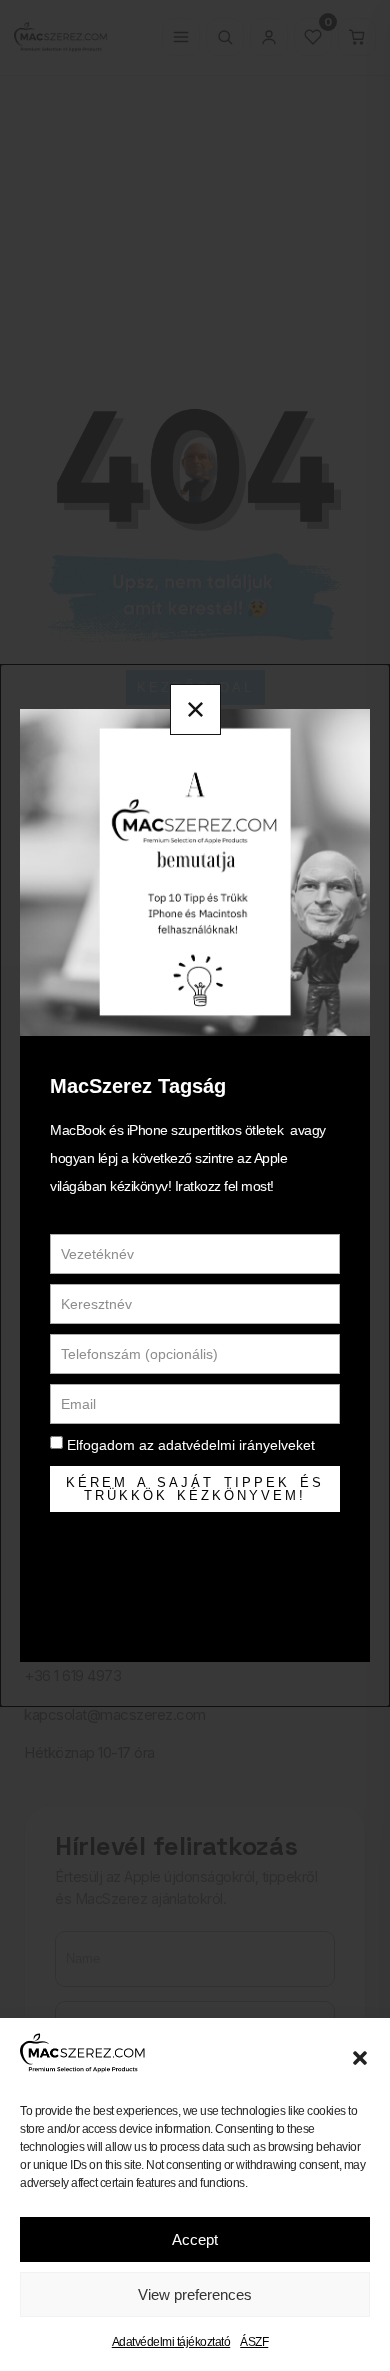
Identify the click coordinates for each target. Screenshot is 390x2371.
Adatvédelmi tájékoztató (171, 2342)
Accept (195, 2239)
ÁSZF (254, 2342)
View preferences (195, 2294)
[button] (360, 2058)
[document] (195, 1185)
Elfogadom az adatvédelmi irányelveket (191, 1445)
